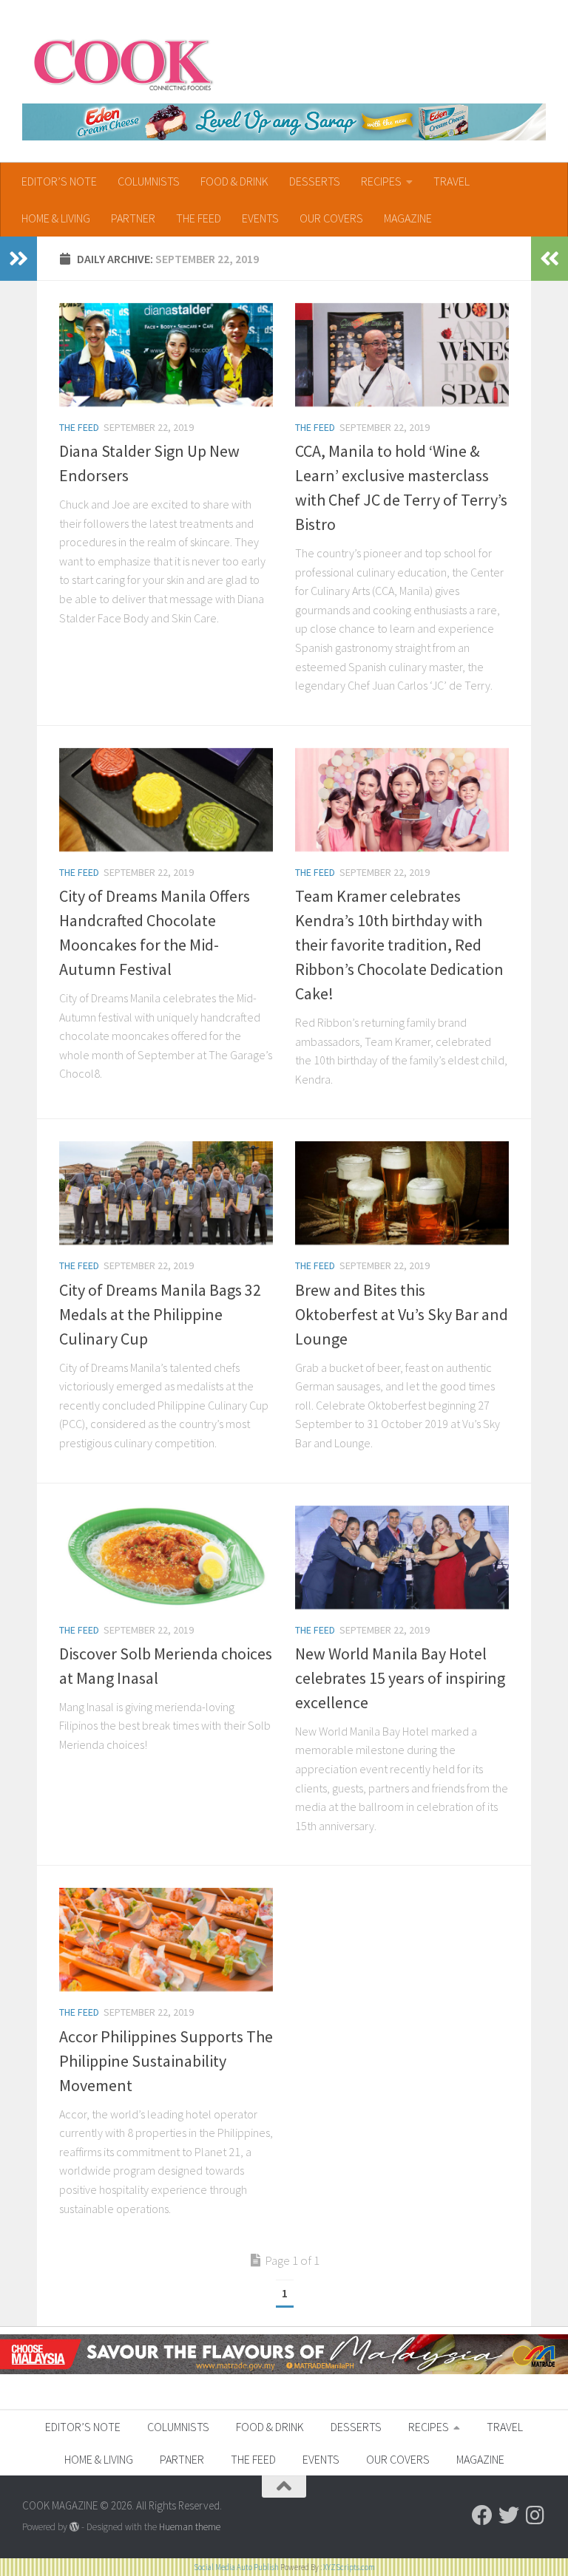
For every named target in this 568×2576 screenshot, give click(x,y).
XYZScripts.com (349, 2567)
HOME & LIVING (56, 218)
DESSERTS (315, 181)
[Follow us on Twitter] (509, 2515)
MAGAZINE (408, 218)
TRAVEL (452, 181)
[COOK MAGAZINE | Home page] (123, 63)
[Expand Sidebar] (18, 259)
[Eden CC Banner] (284, 122)
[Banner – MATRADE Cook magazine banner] (284, 2370)
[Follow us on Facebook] (482, 2515)
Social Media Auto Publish (236, 2567)
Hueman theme (190, 2527)
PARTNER (133, 218)
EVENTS (260, 218)
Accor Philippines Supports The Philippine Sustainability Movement (166, 2061)
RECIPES (381, 181)
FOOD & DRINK (234, 181)
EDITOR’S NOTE (59, 181)
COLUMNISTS (149, 181)
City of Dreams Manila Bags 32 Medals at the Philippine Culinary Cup (160, 1314)
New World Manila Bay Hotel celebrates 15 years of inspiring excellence (400, 1678)
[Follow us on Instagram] (535, 2515)
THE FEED (199, 218)
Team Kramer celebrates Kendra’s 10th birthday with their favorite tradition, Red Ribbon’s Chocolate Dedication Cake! (399, 945)
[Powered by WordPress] (74, 2527)
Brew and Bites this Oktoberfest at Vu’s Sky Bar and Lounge (402, 1314)
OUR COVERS (331, 218)
